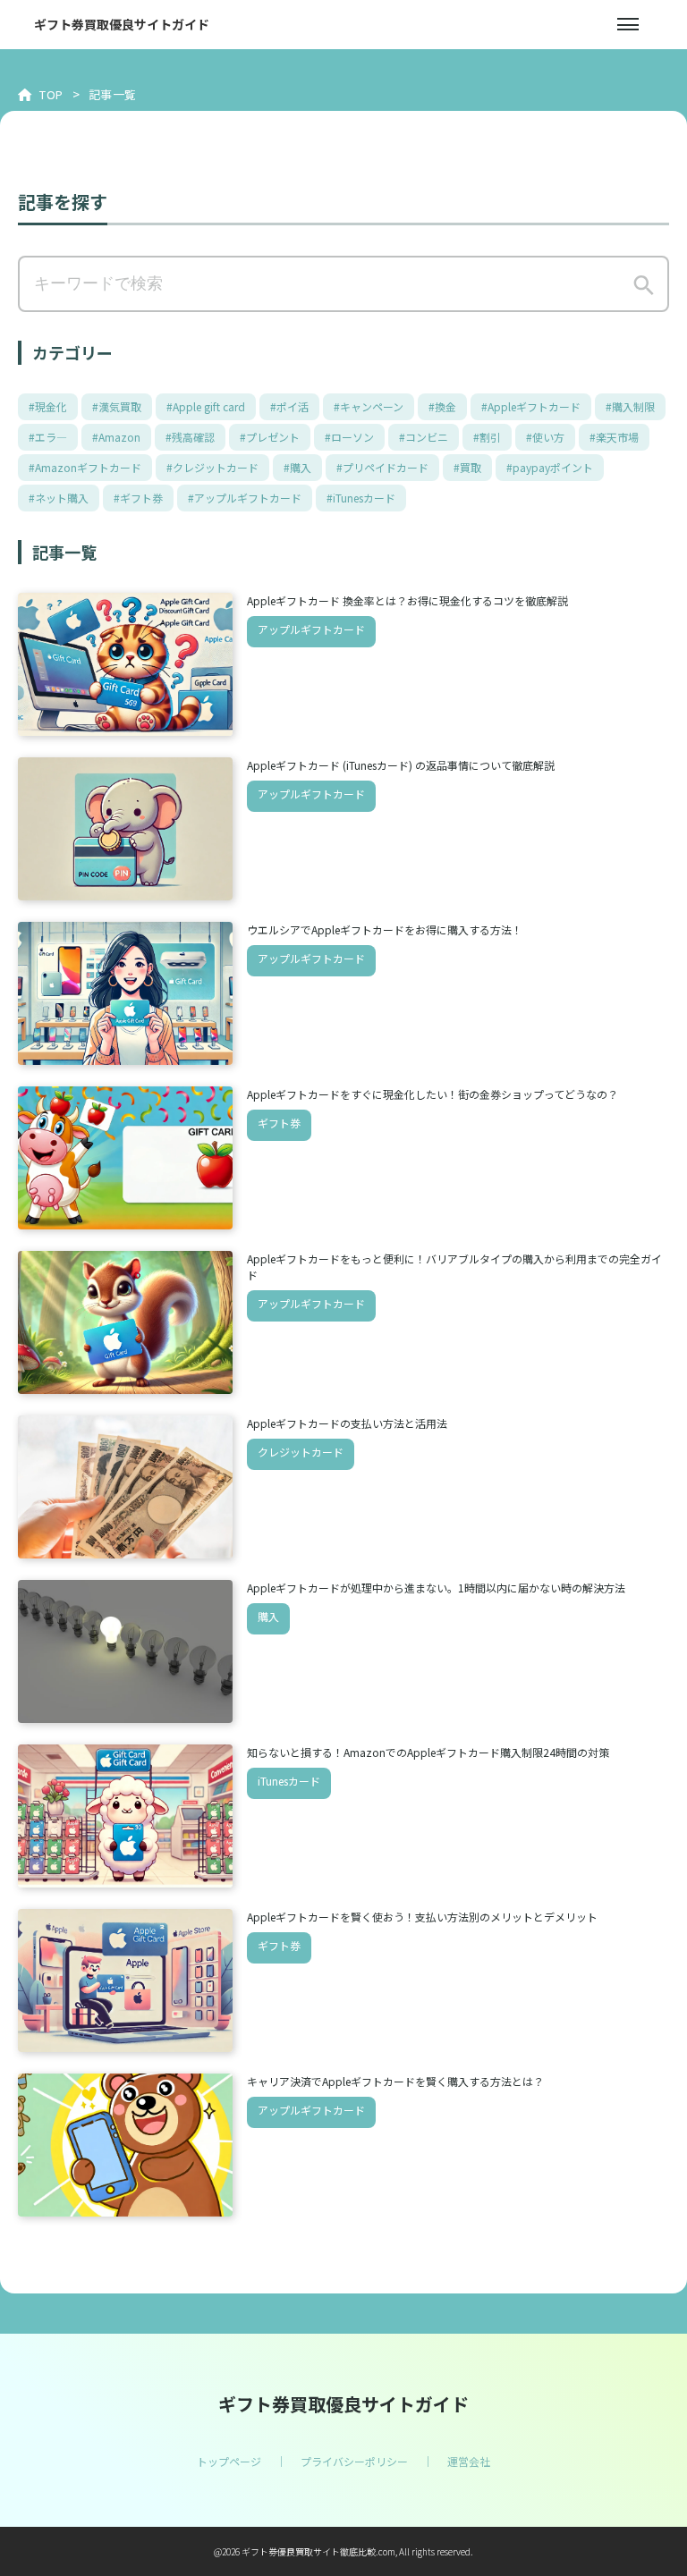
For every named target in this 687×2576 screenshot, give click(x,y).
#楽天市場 (614, 437)
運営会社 (469, 2461)
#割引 (487, 437)
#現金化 (48, 406)
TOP (51, 94)
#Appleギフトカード (531, 406)
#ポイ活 (289, 406)
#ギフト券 (138, 498)
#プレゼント (270, 437)
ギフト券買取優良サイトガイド (122, 24)
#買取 (467, 467)
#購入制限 (630, 406)
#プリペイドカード (382, 467)
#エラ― (48, 437)
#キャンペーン (369, 406)
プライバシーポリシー (354, 2461)
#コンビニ (424, 437)
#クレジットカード (212, 467)
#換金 (442, 406)
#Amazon (116, 437)
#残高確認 (190, 437)
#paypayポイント (550, 467)
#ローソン (349, 437)
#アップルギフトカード (245, 498)
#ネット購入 (59, 498)
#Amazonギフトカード (85, 467)
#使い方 (545, 437)
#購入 (297, 467)
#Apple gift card (206, 406)
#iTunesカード (361, 498)
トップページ (229, 2461)
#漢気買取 (117, 406)
